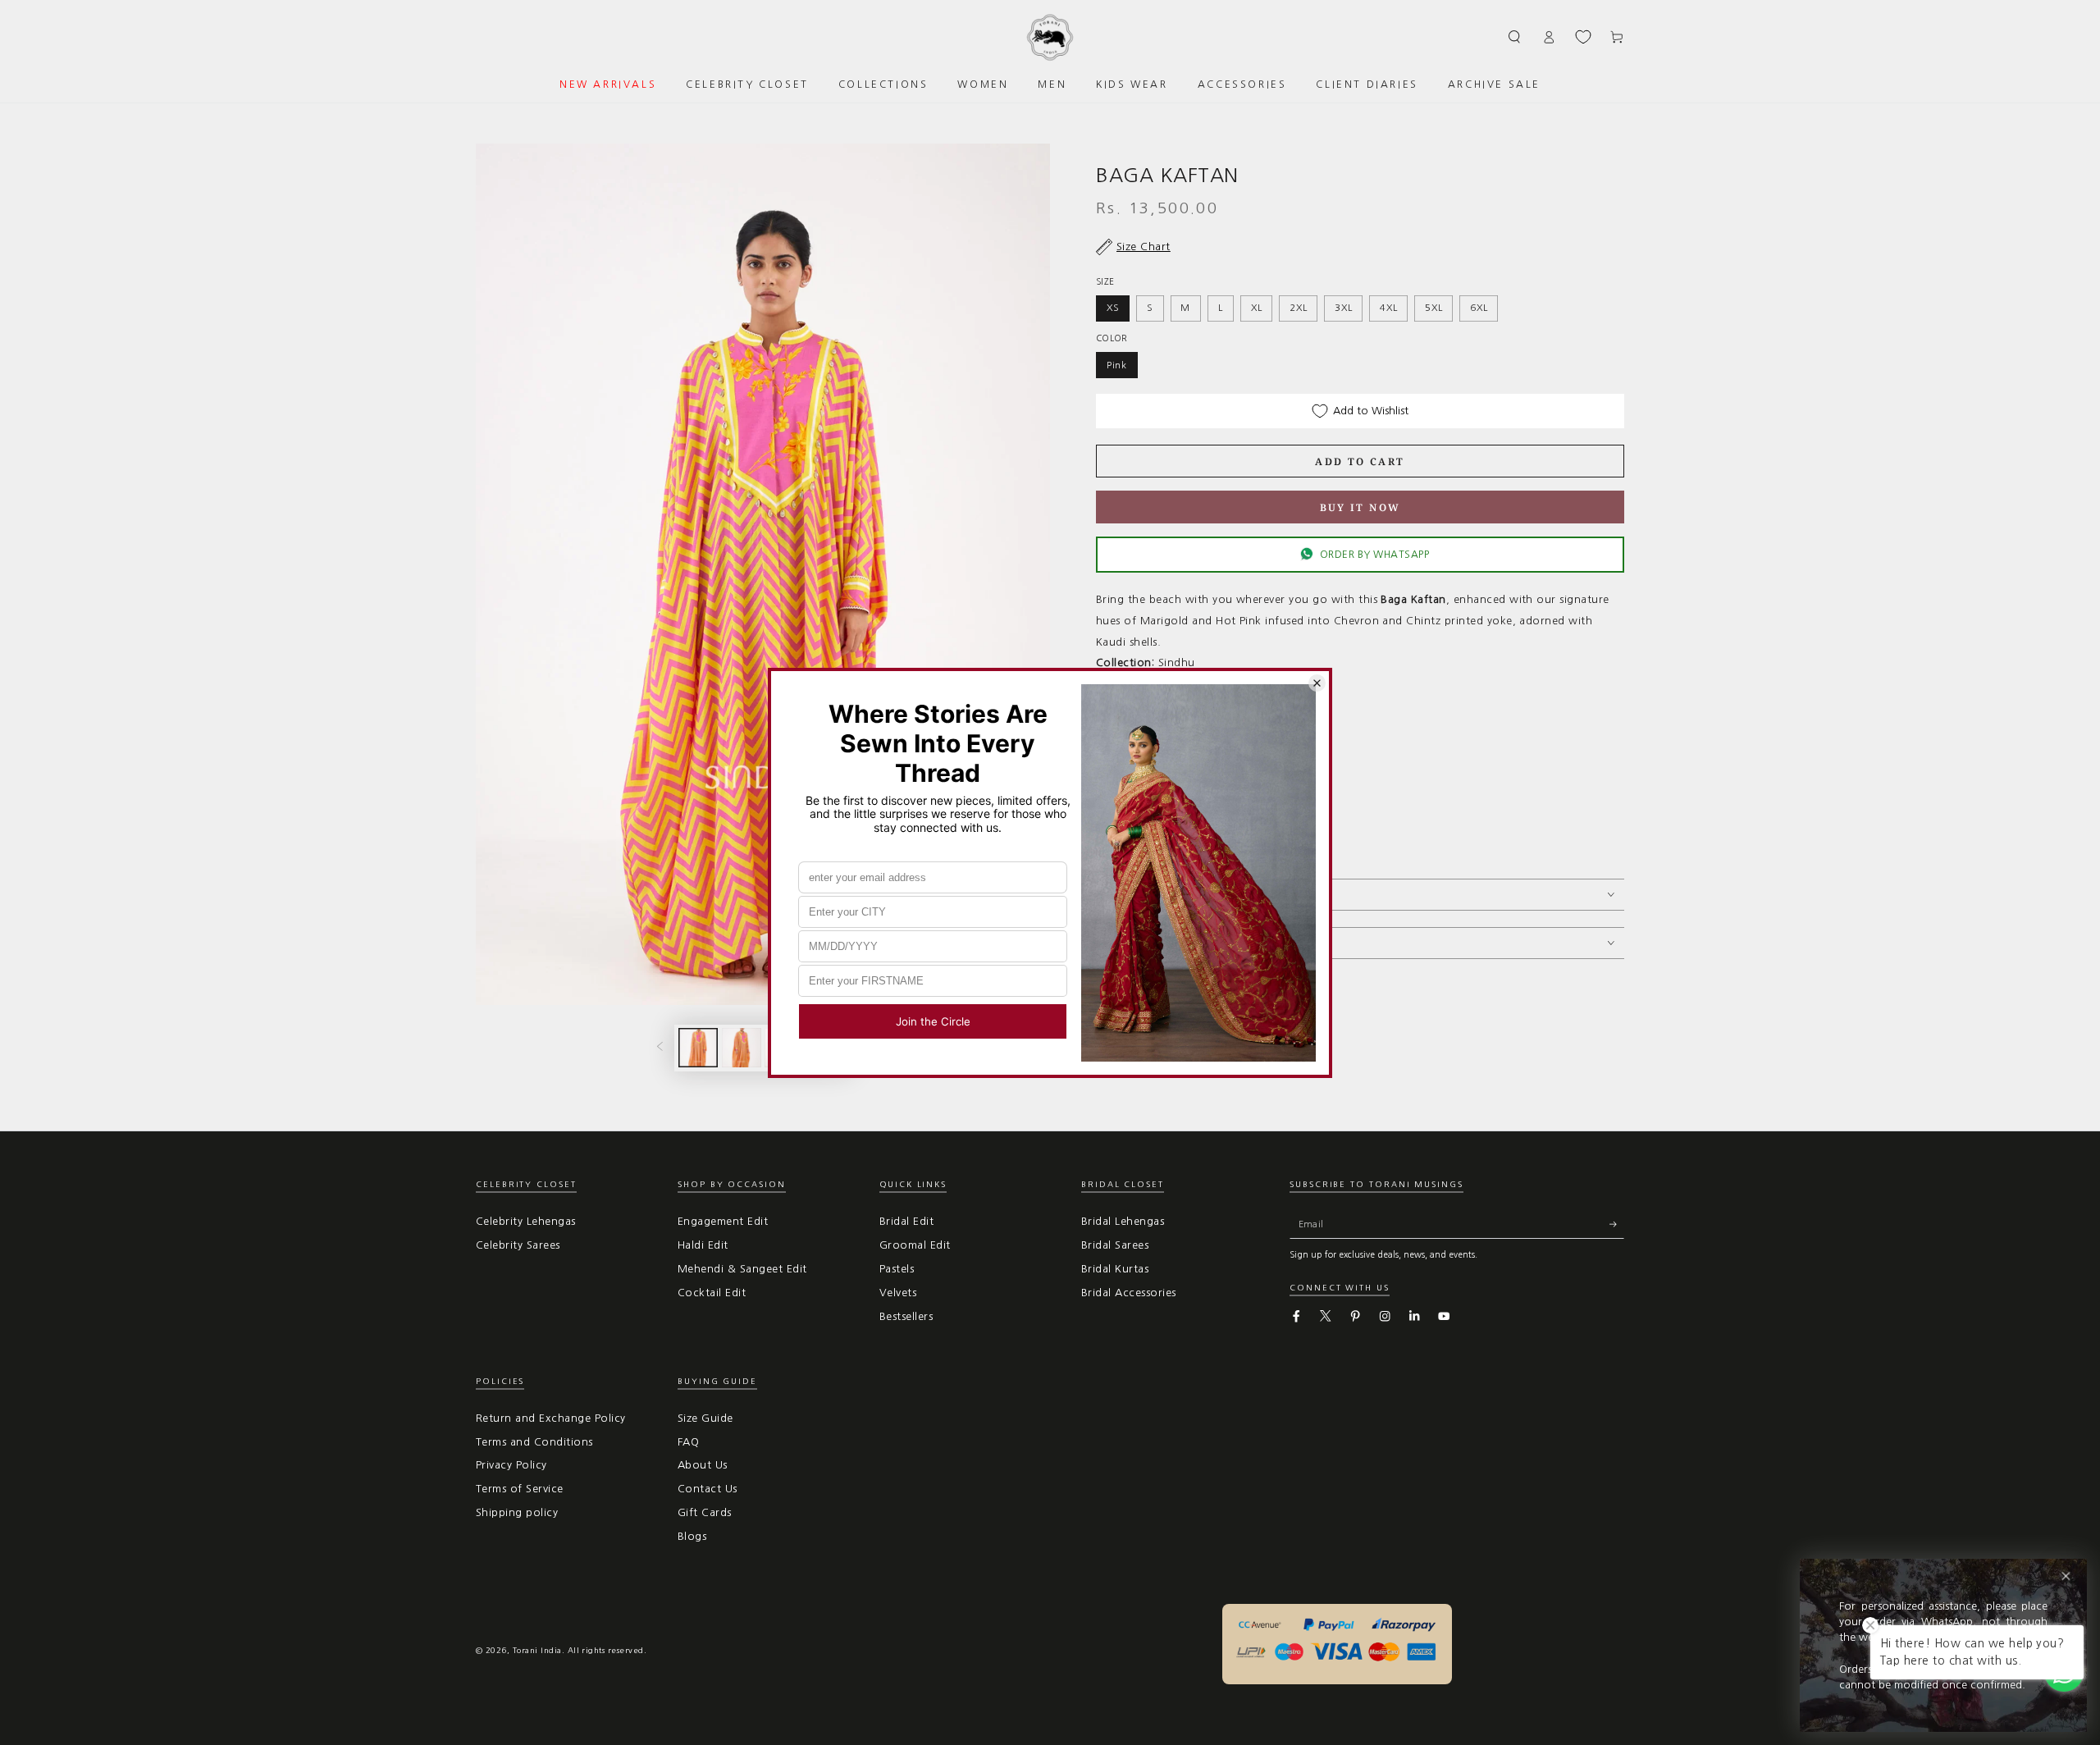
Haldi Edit (703, 1245)
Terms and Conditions (534, 1442)
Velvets (898, 1293)
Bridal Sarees (1115, 1245)
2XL (1298, 308)
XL (1257, 308)
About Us (703, 1465)
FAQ (688, 1442)
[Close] (2066, 1576)
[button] (1515, 37)
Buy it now (1360, 507)
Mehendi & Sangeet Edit (742, 1269)
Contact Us (708, 1489)
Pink (1117, 365)
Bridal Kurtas (1115, 1269)
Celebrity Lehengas (526, 1221)
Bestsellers (906, 1316)
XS (1113, 308)
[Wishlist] (1583, 37)
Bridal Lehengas (1123, 1221)
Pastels (897, 1269)
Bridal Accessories (1129, 1293)
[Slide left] (660, 1048)
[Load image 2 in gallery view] (742, 1048)
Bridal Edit (906, 1221)
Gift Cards (705, 1512)
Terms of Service (520, 1489)
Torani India (537, 1650)
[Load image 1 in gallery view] (698, 1048)
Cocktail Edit (712, 1293)
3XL (1343, 308)
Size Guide (705, 1418)
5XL (1433, 308)
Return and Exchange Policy (550, 1418)
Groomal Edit (915, 1245)
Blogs (692, 1536)
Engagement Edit (723, 1221)
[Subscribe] (1617, 1224)
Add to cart (1360, 461)
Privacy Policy (511, 1465)
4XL (1388, 308)
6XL (1479, 308)
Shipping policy (517, 1512)
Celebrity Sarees (518, 1245)
